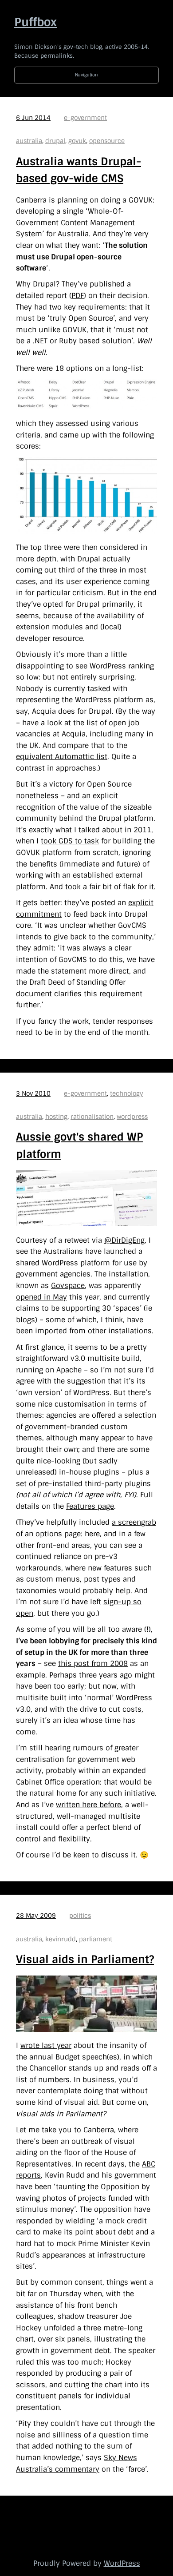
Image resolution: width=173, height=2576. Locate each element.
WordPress (122, 2563)
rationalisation (92, 1117)
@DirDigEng (124, 1240)
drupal (55, 141)
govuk (77, 141)
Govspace (68, 1286)
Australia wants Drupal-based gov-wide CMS (79, 170)
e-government (85, 118)
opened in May (41, 1297)
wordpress (132, 1117)
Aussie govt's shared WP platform (79, 1145)
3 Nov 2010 (33, 1093)
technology (127, 1093)
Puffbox (35, 22)
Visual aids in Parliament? (85, 1959)
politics (80, 1916)
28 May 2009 (36, 1916)
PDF (78, 296)
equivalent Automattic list (62, 757)
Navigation (86, 75)
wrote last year (46, 2045)
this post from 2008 (93, 1664)
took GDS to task (70, 841)
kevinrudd (61, 1939)
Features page (90, 1506)
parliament (96, 1939)
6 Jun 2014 (33, 118)
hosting (56, 1117)
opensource (107, 141)
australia (29, 141)
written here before (88, 1805)
